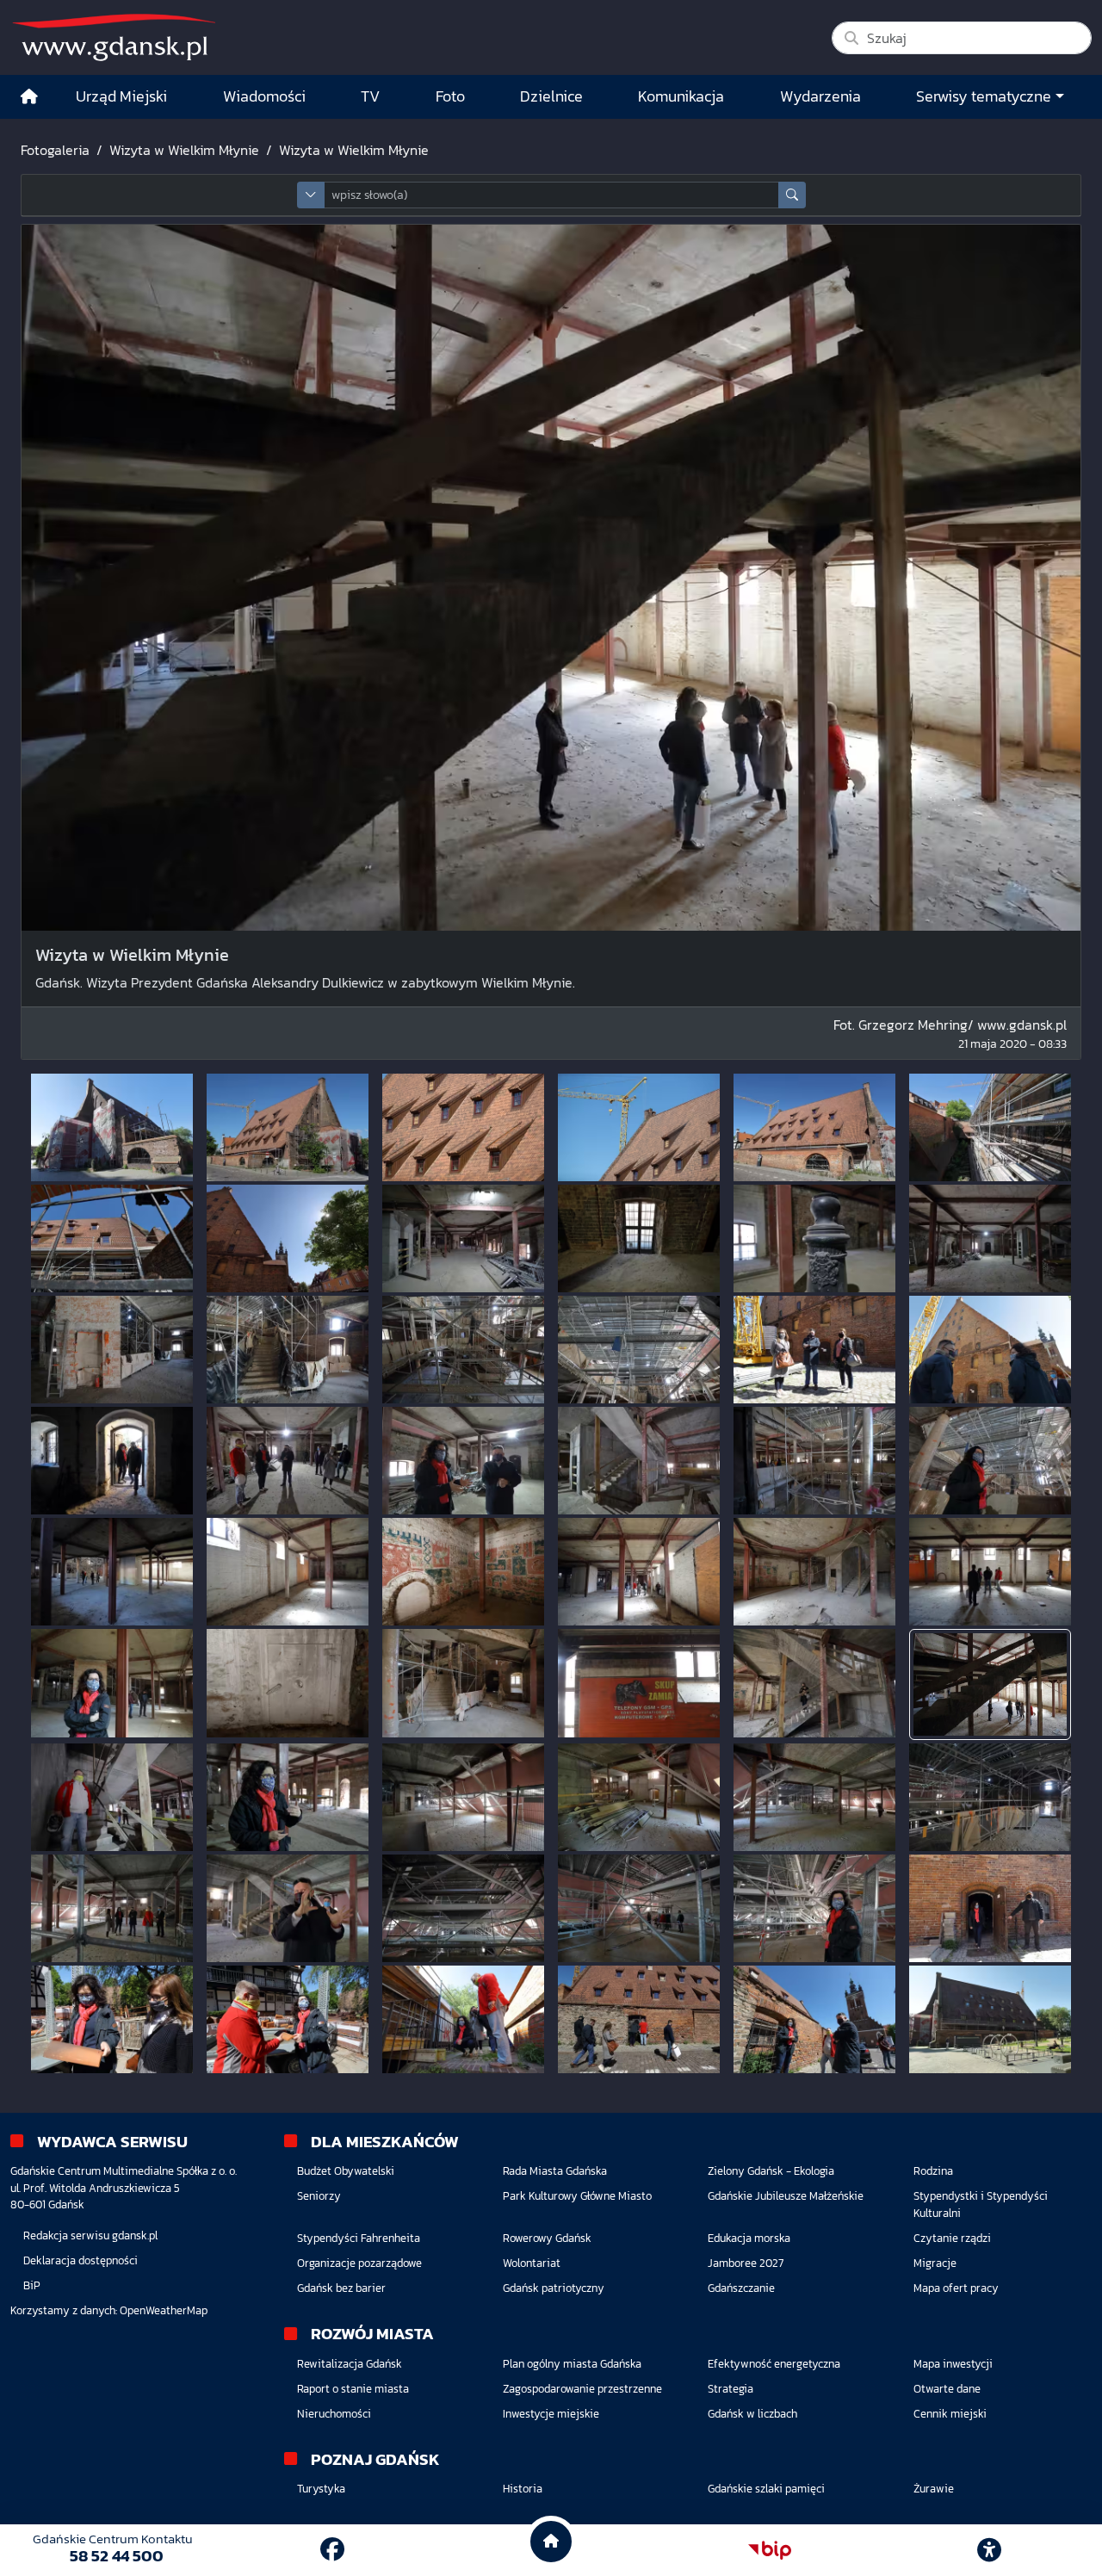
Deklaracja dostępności (80, 2260)
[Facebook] (332, 2549)
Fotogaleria (55, 150)
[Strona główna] (29, 97)
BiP (32, 2285)
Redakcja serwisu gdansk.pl (90, 2235)
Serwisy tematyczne (984, 96)
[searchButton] (792, 195)
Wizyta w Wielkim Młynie (184, 150)
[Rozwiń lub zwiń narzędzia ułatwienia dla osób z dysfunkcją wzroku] (989, 2550)
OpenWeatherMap (164, 2310)
